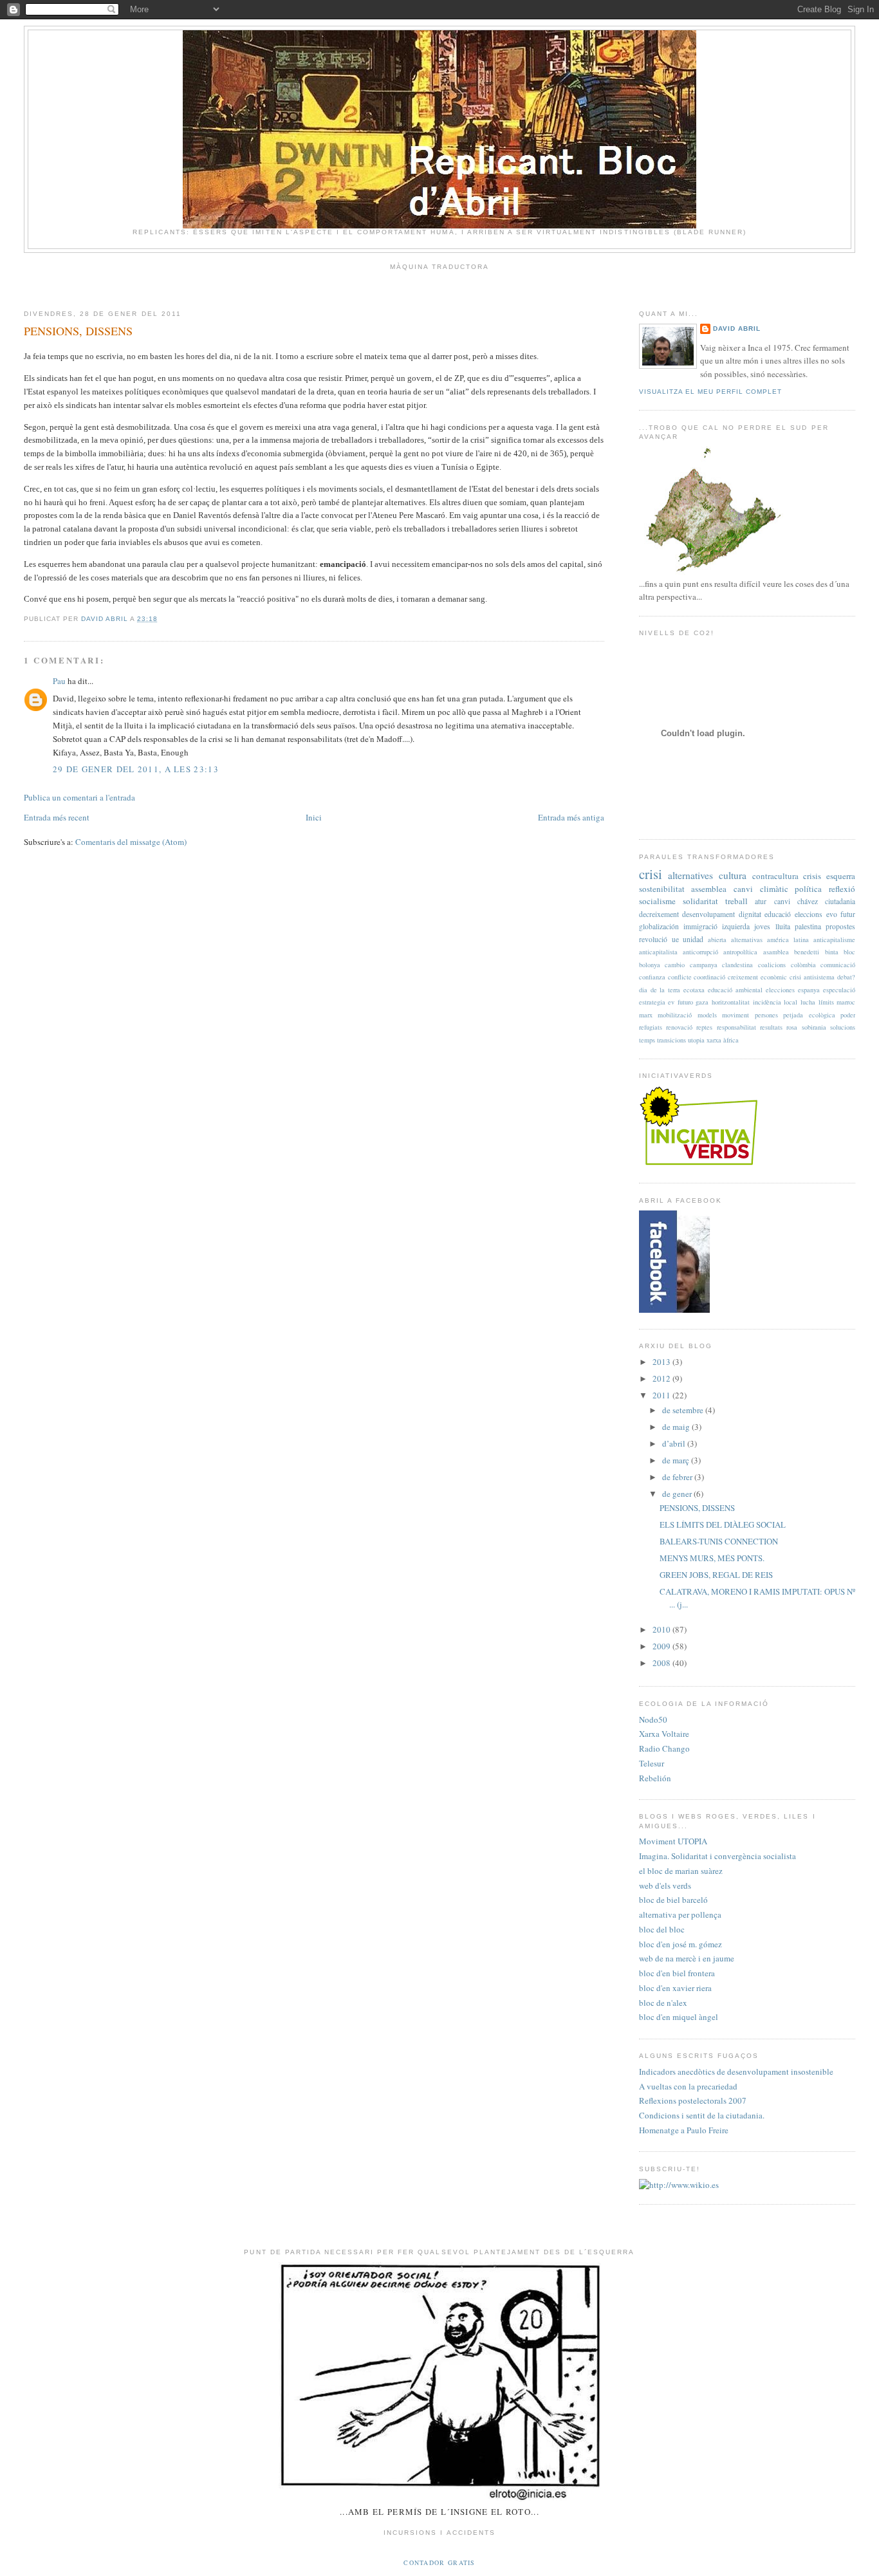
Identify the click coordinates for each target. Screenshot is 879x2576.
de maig (677, 1427)
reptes (704, 1027)
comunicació (838, 965)
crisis (812, 876)
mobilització (675, 1015)
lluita (783, 926)
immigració (700, 926)
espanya (809, 990)
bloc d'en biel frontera (677, 1973)
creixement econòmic (757, 977)
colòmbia (803, 965)
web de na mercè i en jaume (687, 1958)
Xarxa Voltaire (664, 1734)
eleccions (809, 914)
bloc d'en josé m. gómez (680, 1944)
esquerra (841, 876)
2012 (662, 1378)
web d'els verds (665, 1886)
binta (832, 952)
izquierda (736, 926)
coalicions (772, 965)
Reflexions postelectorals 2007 (693, 2100)
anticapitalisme (834, 940)
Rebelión (655, 1778)
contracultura (775, 876)
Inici (314, 817)
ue (675, 939)
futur (848, 914)
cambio (675, 965)
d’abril (675, 1443)
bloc (849, 952)
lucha (808, 1002)
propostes (840, 926)
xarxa (714, 1040)
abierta (717, 940)
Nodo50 (653, 1719)
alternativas (747, 940)
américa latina (788, 940)
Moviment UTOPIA (673, 1841)
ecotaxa (694, 990)
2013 (662, 1362)
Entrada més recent (57, 817)
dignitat (750, 914)
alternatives (690, 875)
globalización (659, 926)
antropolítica (740, 952)
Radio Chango (664, 1748)
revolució (653, 939)
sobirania (814, 1027)
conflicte (680, 977)
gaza (702, 1002)
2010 (662, 1629)
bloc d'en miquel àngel (679, 2017)
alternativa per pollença (680, 1914)
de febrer (678, 1477)
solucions (843, 1027)
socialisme (657, 901)
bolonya (650, 965)
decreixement (659, 914)
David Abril (737, 329)
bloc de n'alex (663, 2003)
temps (647, 1040)
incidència (767, 1002)
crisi (651, 874)
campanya (704, 965)
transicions (671, 1040)
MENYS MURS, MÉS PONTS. (712, 1558)
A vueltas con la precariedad (688, 2086)
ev (671, 1002)
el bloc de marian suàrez (681, 1871)
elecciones (780, 990)
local (791, 1002)
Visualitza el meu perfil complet (710, 392)
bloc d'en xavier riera (675, 1988)
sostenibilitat (662, 889)
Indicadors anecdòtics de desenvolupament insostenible (736, 2071)
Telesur (652, 1763)
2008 (662, 1663)
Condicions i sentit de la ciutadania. (702, 2115)
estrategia (652, 1002)
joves (762, 926)
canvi (782, 901)
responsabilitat (736, 1027)
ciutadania (840, 901)
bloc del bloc (662, 1929)
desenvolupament (708, 914)
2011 (662, 1395)
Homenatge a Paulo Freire (684, 2130)
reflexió (842, 889)
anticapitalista (658, 952)
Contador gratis (439, 2562)
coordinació (709, 977)
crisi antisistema (812, 977)
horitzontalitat (731, 1002)
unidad (693, 939)
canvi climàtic (761, 889)
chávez (808, 901)
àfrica (731, 1040)
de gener (678, 1494)
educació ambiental (735, 990)
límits (826, 1002)
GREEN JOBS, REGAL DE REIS (716, 1575)
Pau (59, 681)
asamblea (776, 952)
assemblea (709, 889)
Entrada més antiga (571, 817)
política (808, 889)
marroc (846, 1002)
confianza (652, 977)
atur (761, 901)
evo (832, 914)
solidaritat (700, 901)
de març (677, 1460)
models (707, 1015)
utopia (696, 1040)
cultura (733, 875)
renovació (679, 1027)
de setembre (684, 1410)
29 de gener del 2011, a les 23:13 (136, 769)
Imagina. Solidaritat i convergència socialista (717, 1856)
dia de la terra (660, 990)
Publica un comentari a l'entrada (79, 797)
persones (766, 1015)
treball (736, 901)
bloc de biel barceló (673, 1900)
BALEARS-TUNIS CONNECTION (719, 1541)
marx (646, 1015)
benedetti (807, 952)
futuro (685, 1002)
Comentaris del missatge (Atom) (131, 842)
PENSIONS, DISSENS (697, 1508)
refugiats (651, 1027)
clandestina (737, 965)
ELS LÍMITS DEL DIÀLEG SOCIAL (723, 1524)
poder (848, 1015)
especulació (839, 990)
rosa (792, 1027)
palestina (808, 926)
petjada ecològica (809, 1015)
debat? (846, 977)
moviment (736, 1015)
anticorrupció (700, 952)
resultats (771, 1027)
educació (778, 914)
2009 (662, 1646)
